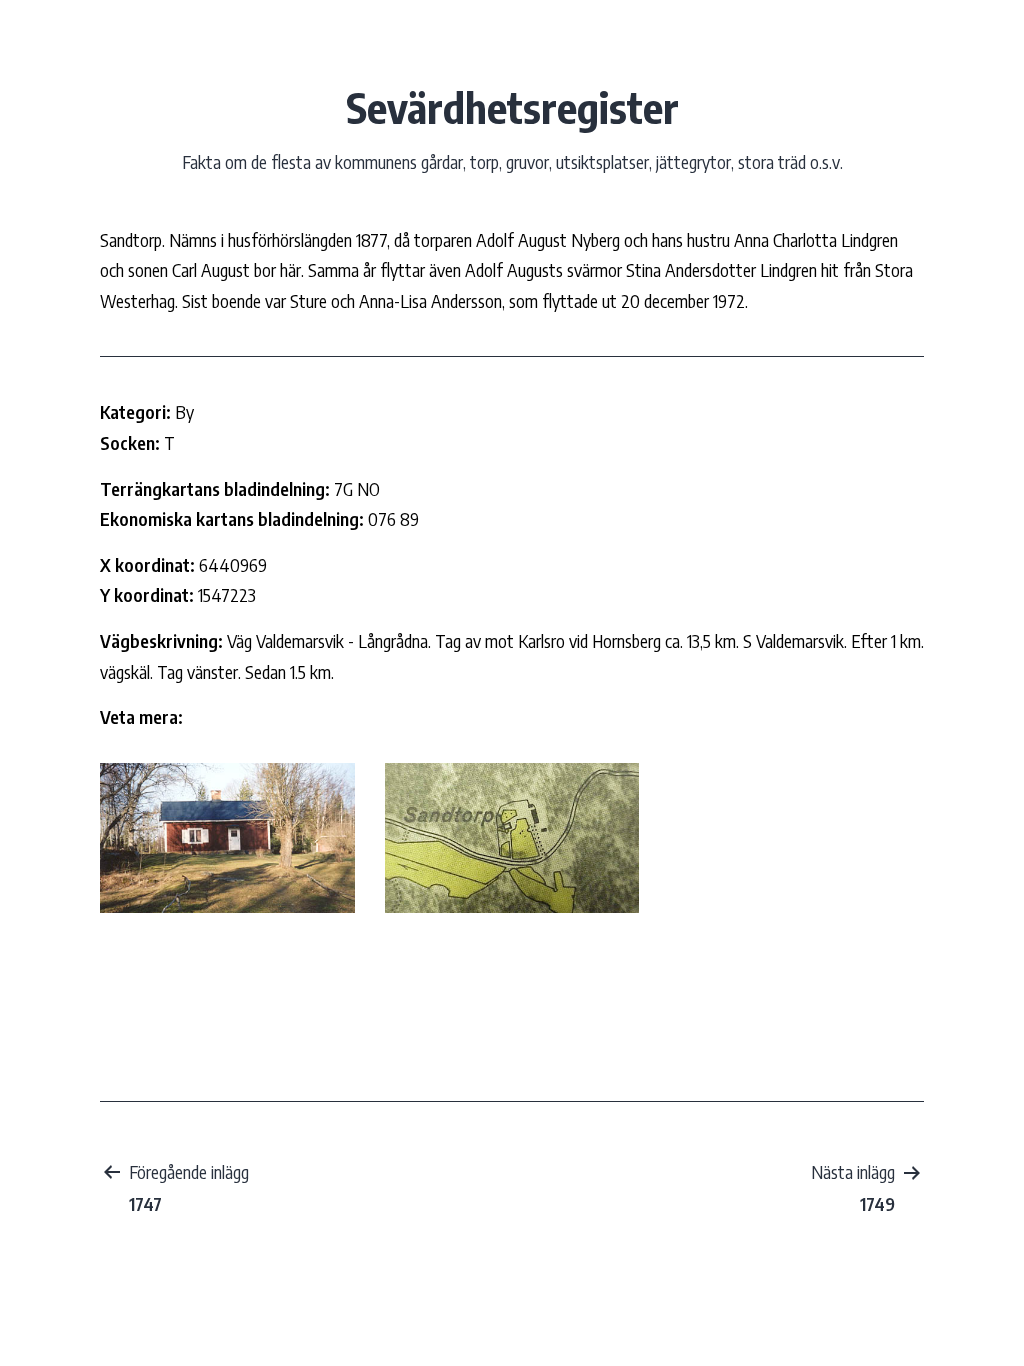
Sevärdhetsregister (512, 107)
